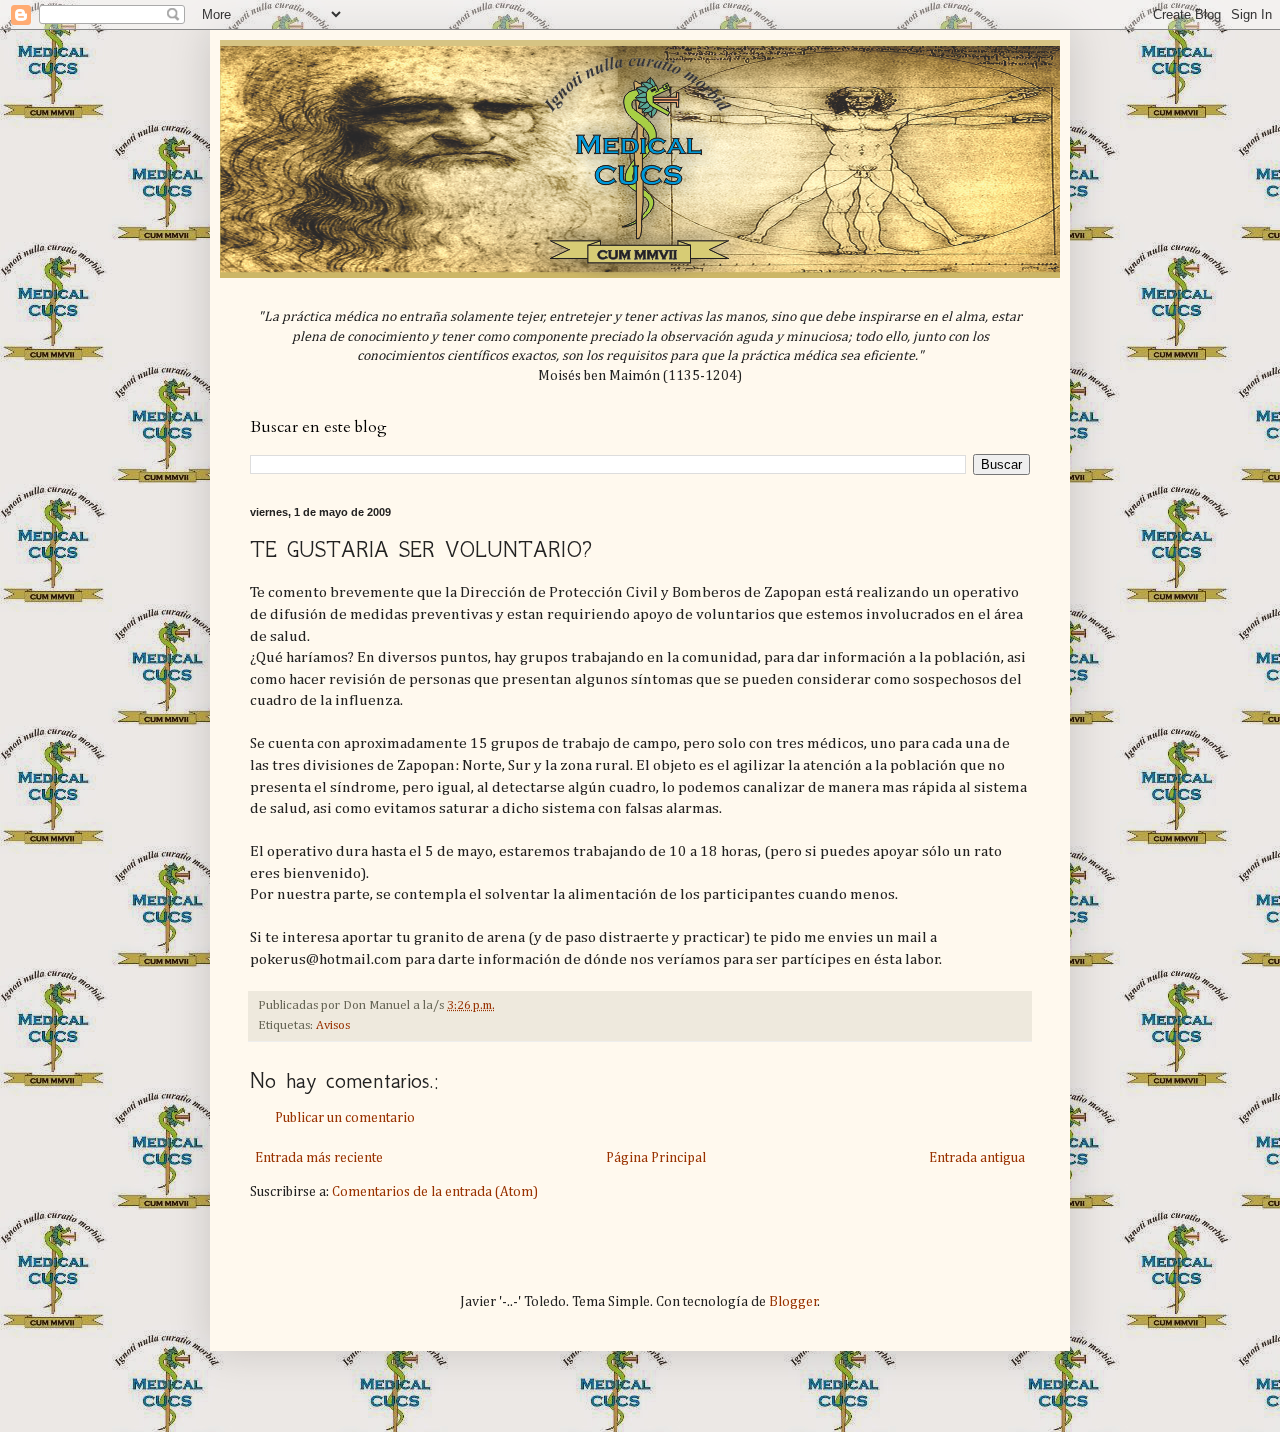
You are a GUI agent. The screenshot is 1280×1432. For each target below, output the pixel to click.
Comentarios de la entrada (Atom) (435, 1192)
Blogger (793, 1302)
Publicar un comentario (345, 1118)
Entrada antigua (977, 1158)
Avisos (333, 1025)
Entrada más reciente (319, 1158)
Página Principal (656, 1158)
